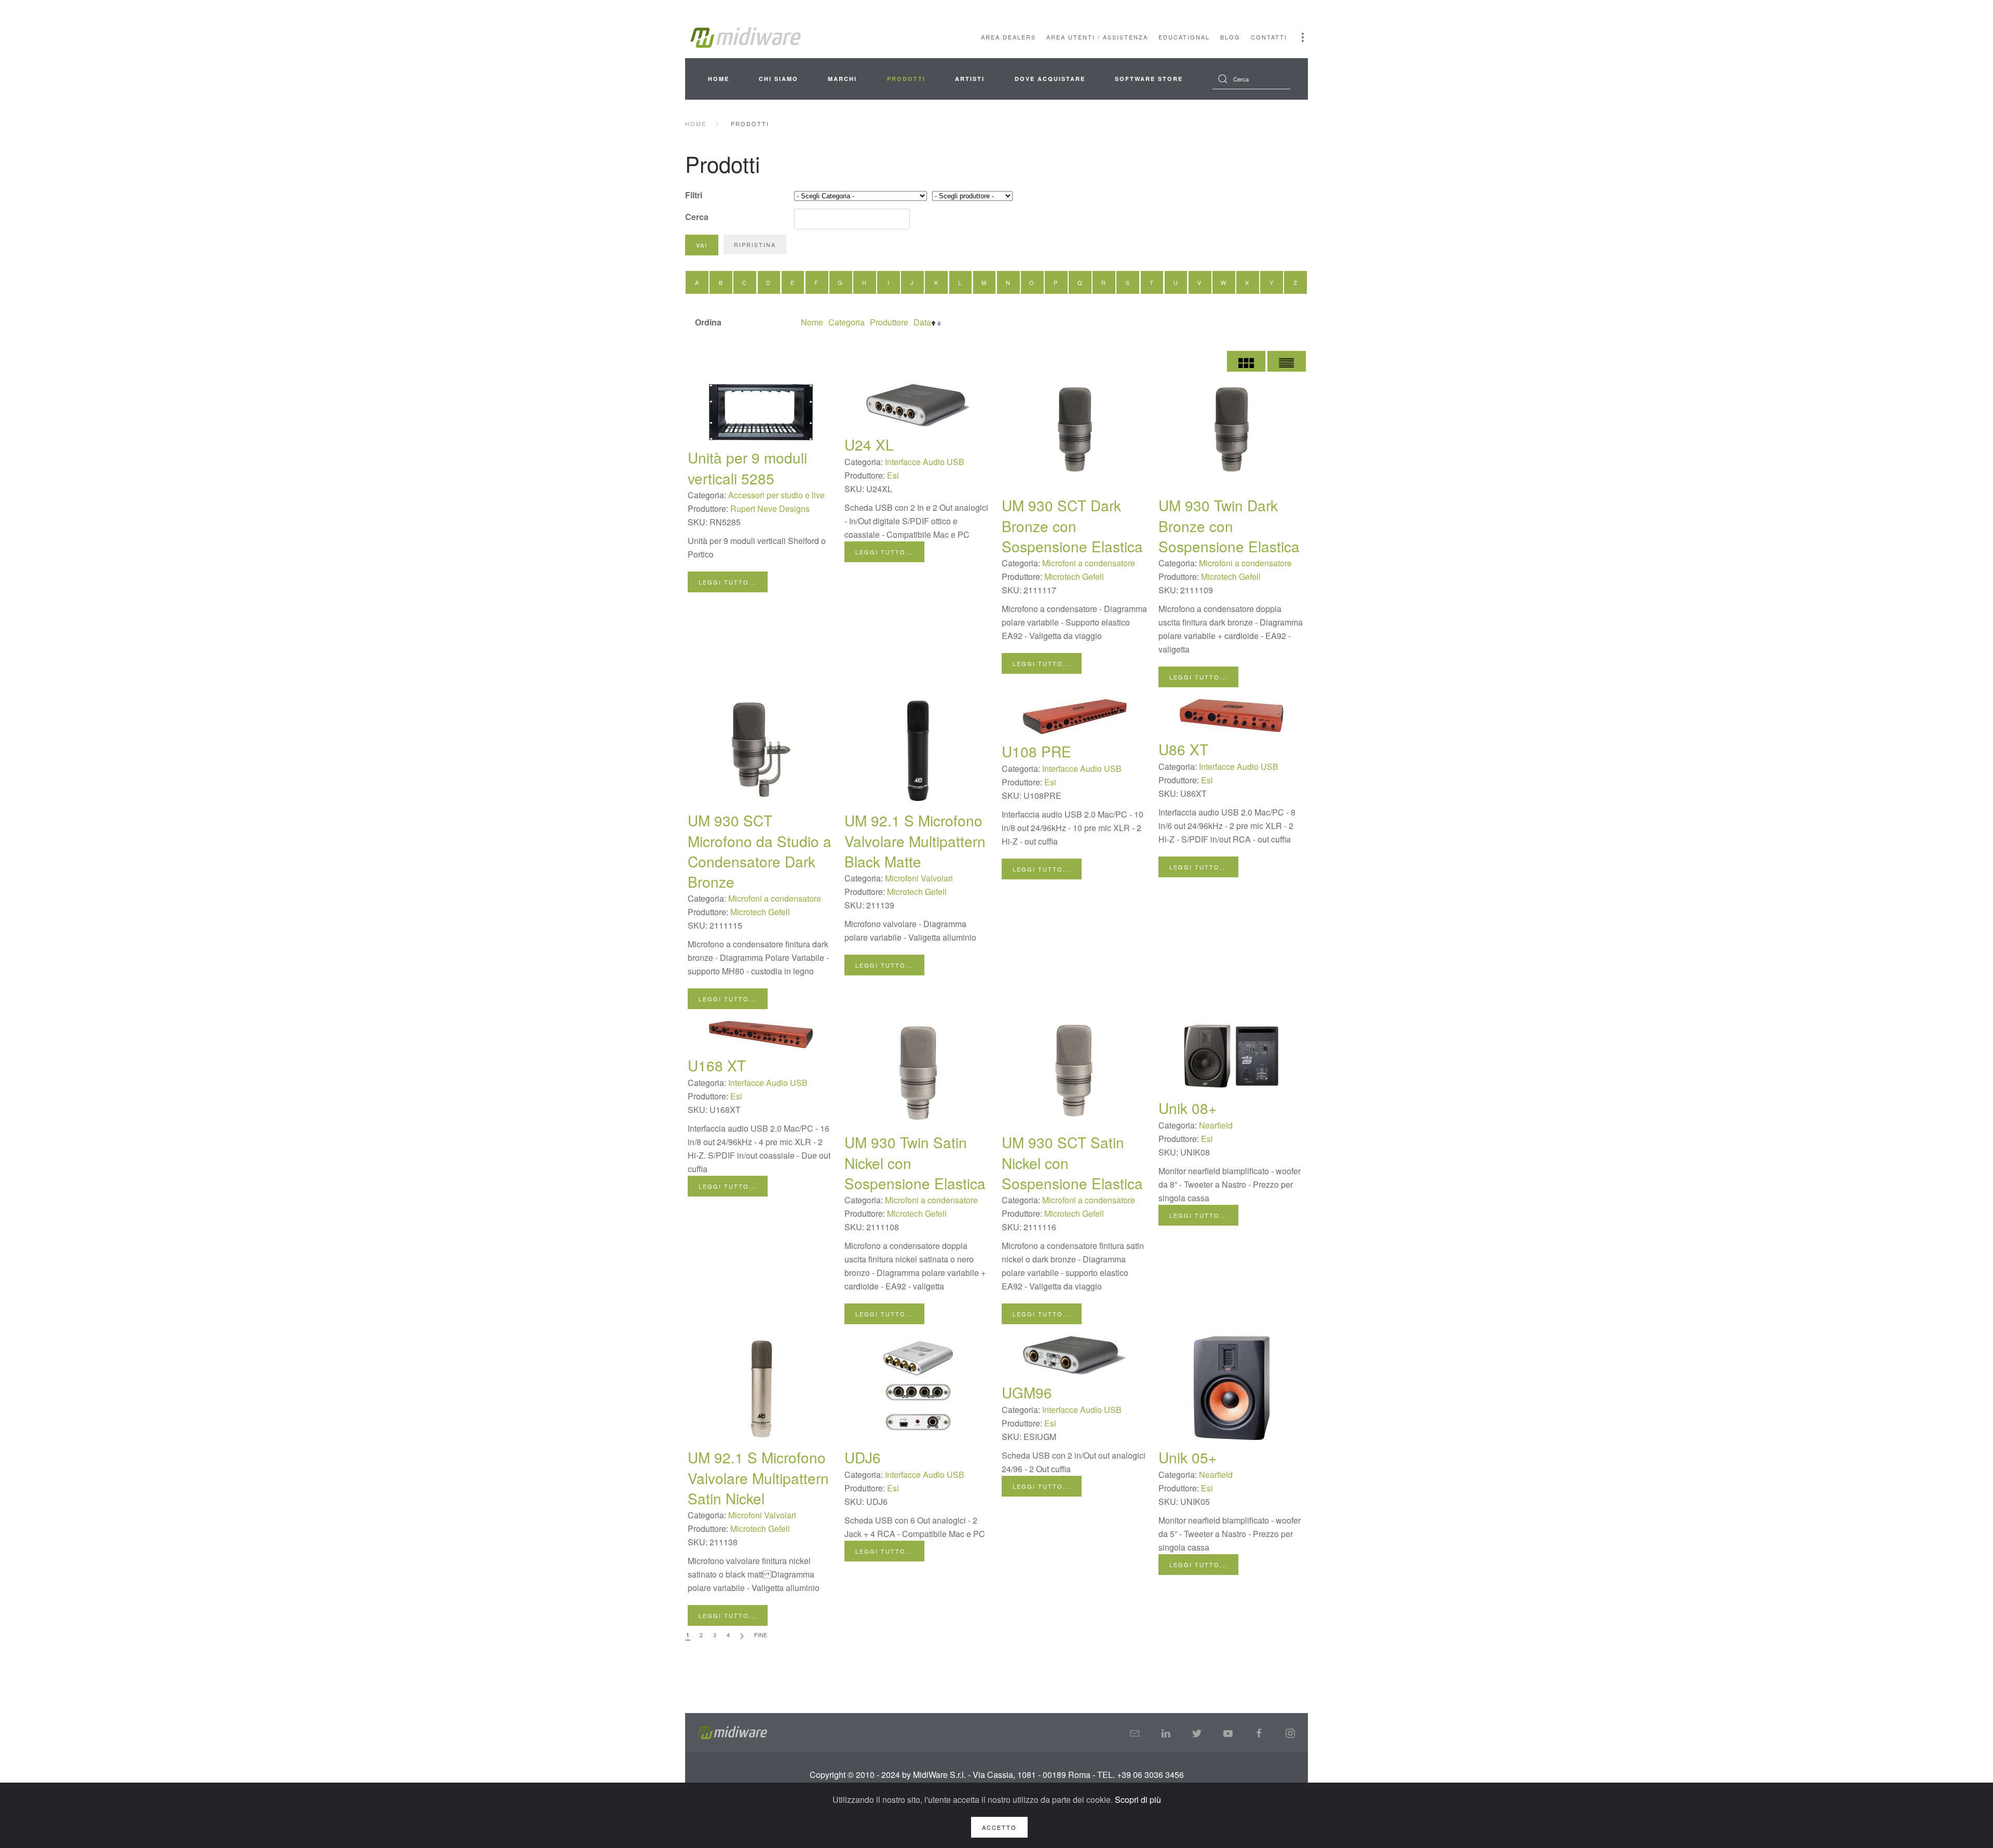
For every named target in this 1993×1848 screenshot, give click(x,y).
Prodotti (906, 79)
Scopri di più (1138, 1799)
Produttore (889, 322)
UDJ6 (863, 1457)
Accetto (999, 1827)
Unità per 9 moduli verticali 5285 (747, 467)
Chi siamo (779, 79)
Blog (1230, 37)
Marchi (842, 79)
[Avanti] (742, 1635)
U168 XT (717, 1065)
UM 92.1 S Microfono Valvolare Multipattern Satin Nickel (758, 1477)
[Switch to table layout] (1287, 361)
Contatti (1269, 37)
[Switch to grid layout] (1246, 361)
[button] (1303, 37)
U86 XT (1183, 749)
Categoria (847, 322)
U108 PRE (1036, 751)
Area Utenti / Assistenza (1097, 37)
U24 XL (869, 444)
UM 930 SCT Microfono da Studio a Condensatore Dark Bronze (760, 851)
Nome (812, 322)
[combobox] (1251, 79)
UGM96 (1027, 1392)
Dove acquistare (1050, 79)
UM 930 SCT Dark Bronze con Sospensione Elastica (1072, 525)
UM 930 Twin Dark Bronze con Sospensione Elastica (1229, 525)
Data (922, 322)
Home (719, 79)
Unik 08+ (1187, 1108)
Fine (761, 1635)
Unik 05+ (1187, 1457)
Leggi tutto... (728, 582)
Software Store (1149, 79)
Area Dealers (1008, 37)
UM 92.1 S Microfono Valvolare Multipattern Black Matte (915, 840)
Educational (1184, 37)
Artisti (970, 79)
